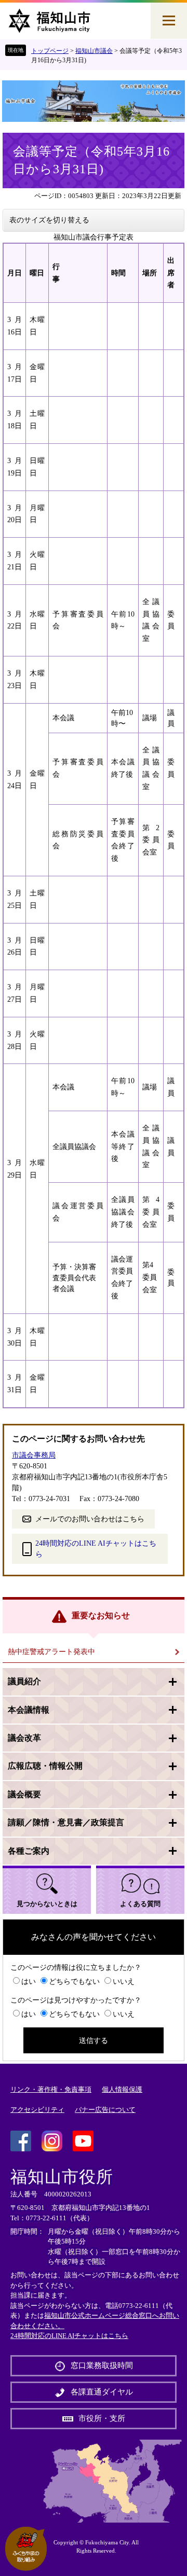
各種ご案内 (29, 1851)
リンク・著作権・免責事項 (51, 2089)
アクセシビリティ (37, 2110)
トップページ (50, 51)
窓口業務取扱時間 (102, 2365)
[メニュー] (169, 21)
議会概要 (24, 1794)
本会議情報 (29, 1710)
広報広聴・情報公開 (45, 1766)
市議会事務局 (34, 1455)
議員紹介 (24, 1681)
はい (29, 1982)
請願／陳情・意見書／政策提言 (66, 1822)
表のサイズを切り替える (49, 220)
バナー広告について (105, 2110)
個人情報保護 (122, 2089)
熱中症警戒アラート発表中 (51, 1652)
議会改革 (24, 1738)
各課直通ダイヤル (102, 2392)
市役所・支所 (102, 2418)
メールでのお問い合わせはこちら (90, 1519)
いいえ (124, 1982)
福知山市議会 (94, 51)
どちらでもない (74, 1982)
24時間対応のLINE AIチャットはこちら (96, 1549)
